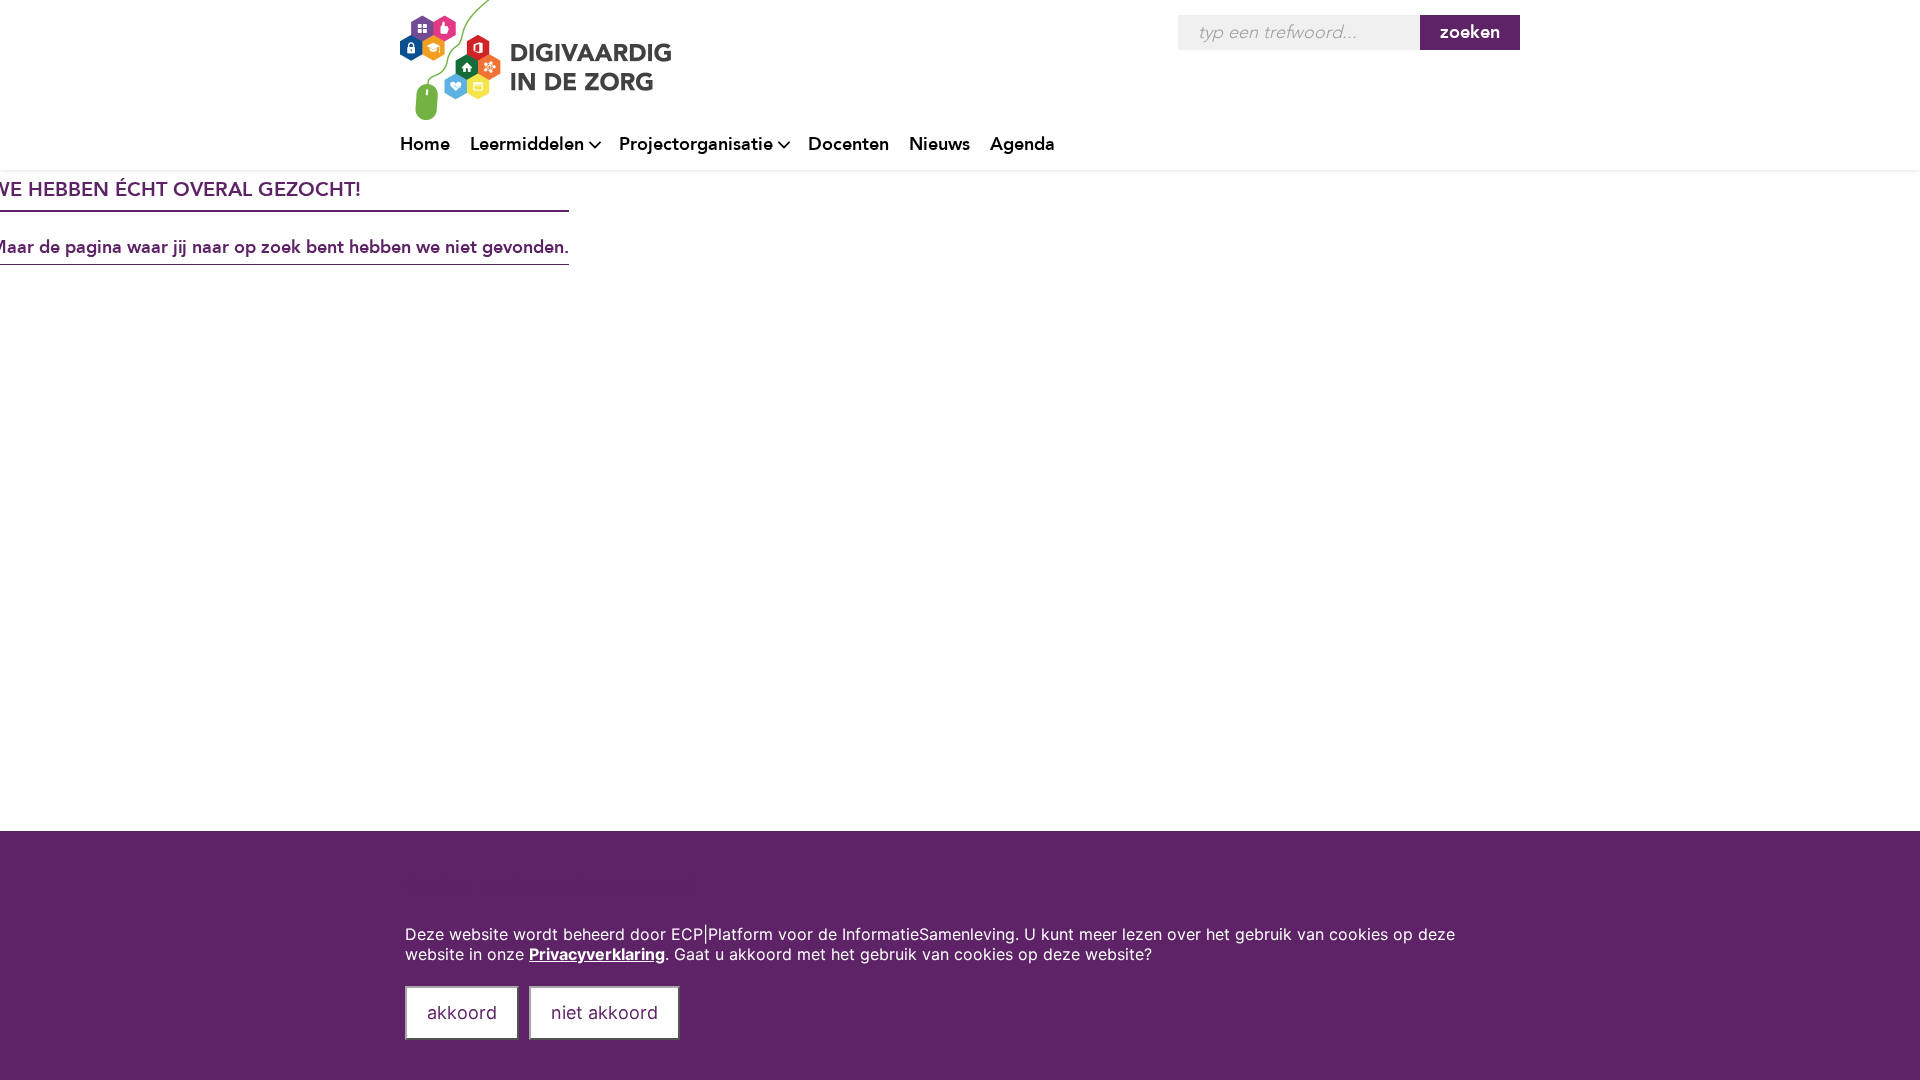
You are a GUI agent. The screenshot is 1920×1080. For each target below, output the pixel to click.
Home (425, 144)
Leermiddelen (527, 144)
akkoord (462, 1012)
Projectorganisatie (696, 144)
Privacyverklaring (597, 954)
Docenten (848, 144)
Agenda (1022, 144)
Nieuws (939, 144)
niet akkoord (604, 1012)
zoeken (1470, 32)
